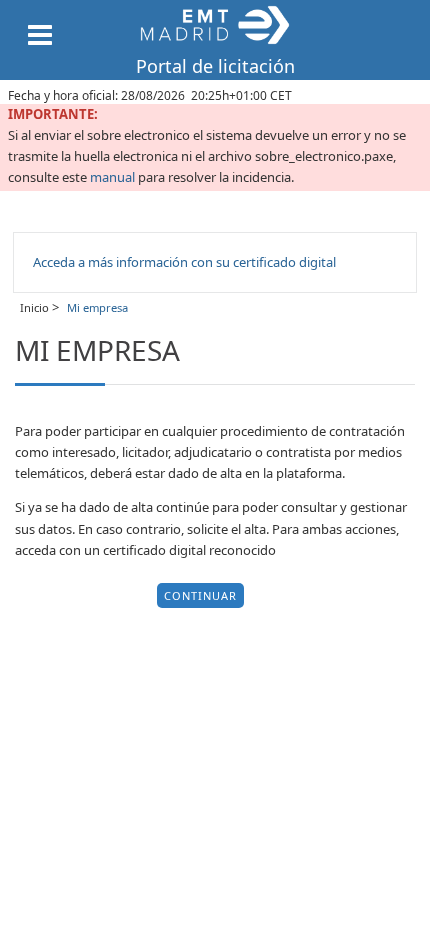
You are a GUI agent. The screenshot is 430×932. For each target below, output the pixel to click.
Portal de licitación (215, 66)
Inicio (36, 307)
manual (112, 177)
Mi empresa (96, 307)
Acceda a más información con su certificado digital (184, 262)
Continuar (200, 595)
